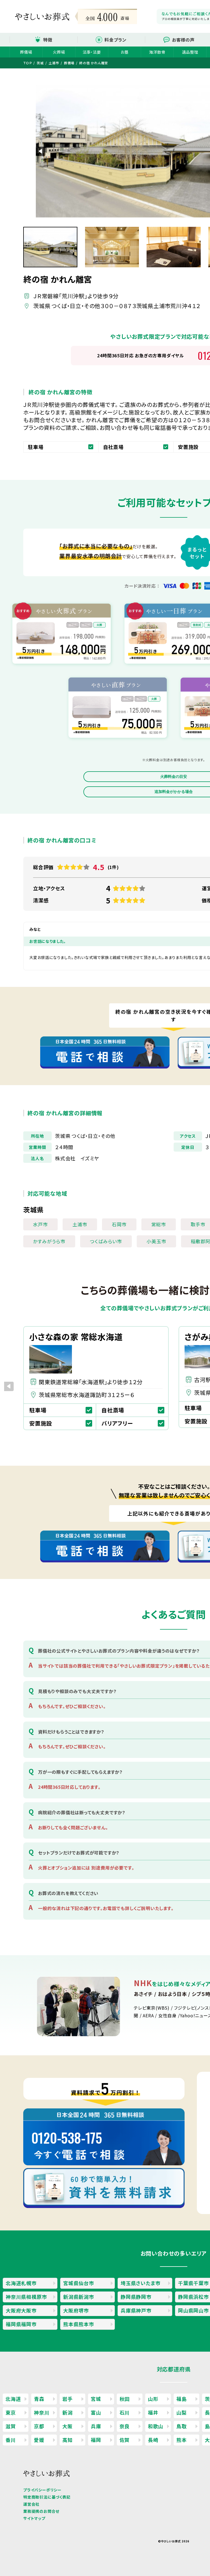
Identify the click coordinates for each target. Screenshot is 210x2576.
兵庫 (96, 2426)
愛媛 (39, 2440)
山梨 (182, 2412)
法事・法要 (92, 52)
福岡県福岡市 (21, 2324)
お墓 (125, 52)
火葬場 (59, 52)
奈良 (125, 2426)
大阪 (68, 2426)
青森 (39, 2399)
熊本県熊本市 (79, 2324)
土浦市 (80, 1224)
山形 (153, 2399)
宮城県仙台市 (79, 2283)
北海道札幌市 (21, 2283)
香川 (11, 2440)
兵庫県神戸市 (136, 2310)
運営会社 (31, 2504)
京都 (39, 2426)
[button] (41, 151)
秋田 (125, 2399)
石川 (125, 2412)
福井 (153, 2412)
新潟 (68, 2412)
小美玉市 (156, 1241)
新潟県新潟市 (79, 2297)
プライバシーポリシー (42, 2490)
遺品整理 (190, 52)
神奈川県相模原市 (26, 2297)
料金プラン (116, 40)
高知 (68, 2440)
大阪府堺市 (76, 2310)
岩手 (68, 2399)
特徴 (48, 40)
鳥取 (182, 2426)
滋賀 (11, 2426)
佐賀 (125, 2440)
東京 (11, 2412)
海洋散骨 (157, 52)
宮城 (96, 2399)
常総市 (159, 1224)
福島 (182, 2399)
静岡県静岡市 (136, 2297)
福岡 (96, 2440)
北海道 (13, 2399)
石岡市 (119, 1224)
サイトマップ (34, 2518)
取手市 (198, 1224)
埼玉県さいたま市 (140, 2283)
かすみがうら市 (49, 1241)
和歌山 (156, 2426)
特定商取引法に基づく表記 (47, 2497)
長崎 (153, 2440)
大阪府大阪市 (21, 2310)
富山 (96, 2412)
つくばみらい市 (106, 1241)
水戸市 (40, 1224)
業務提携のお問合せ (41, 2511)
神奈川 (42, 2412)
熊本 (182, 2440)
